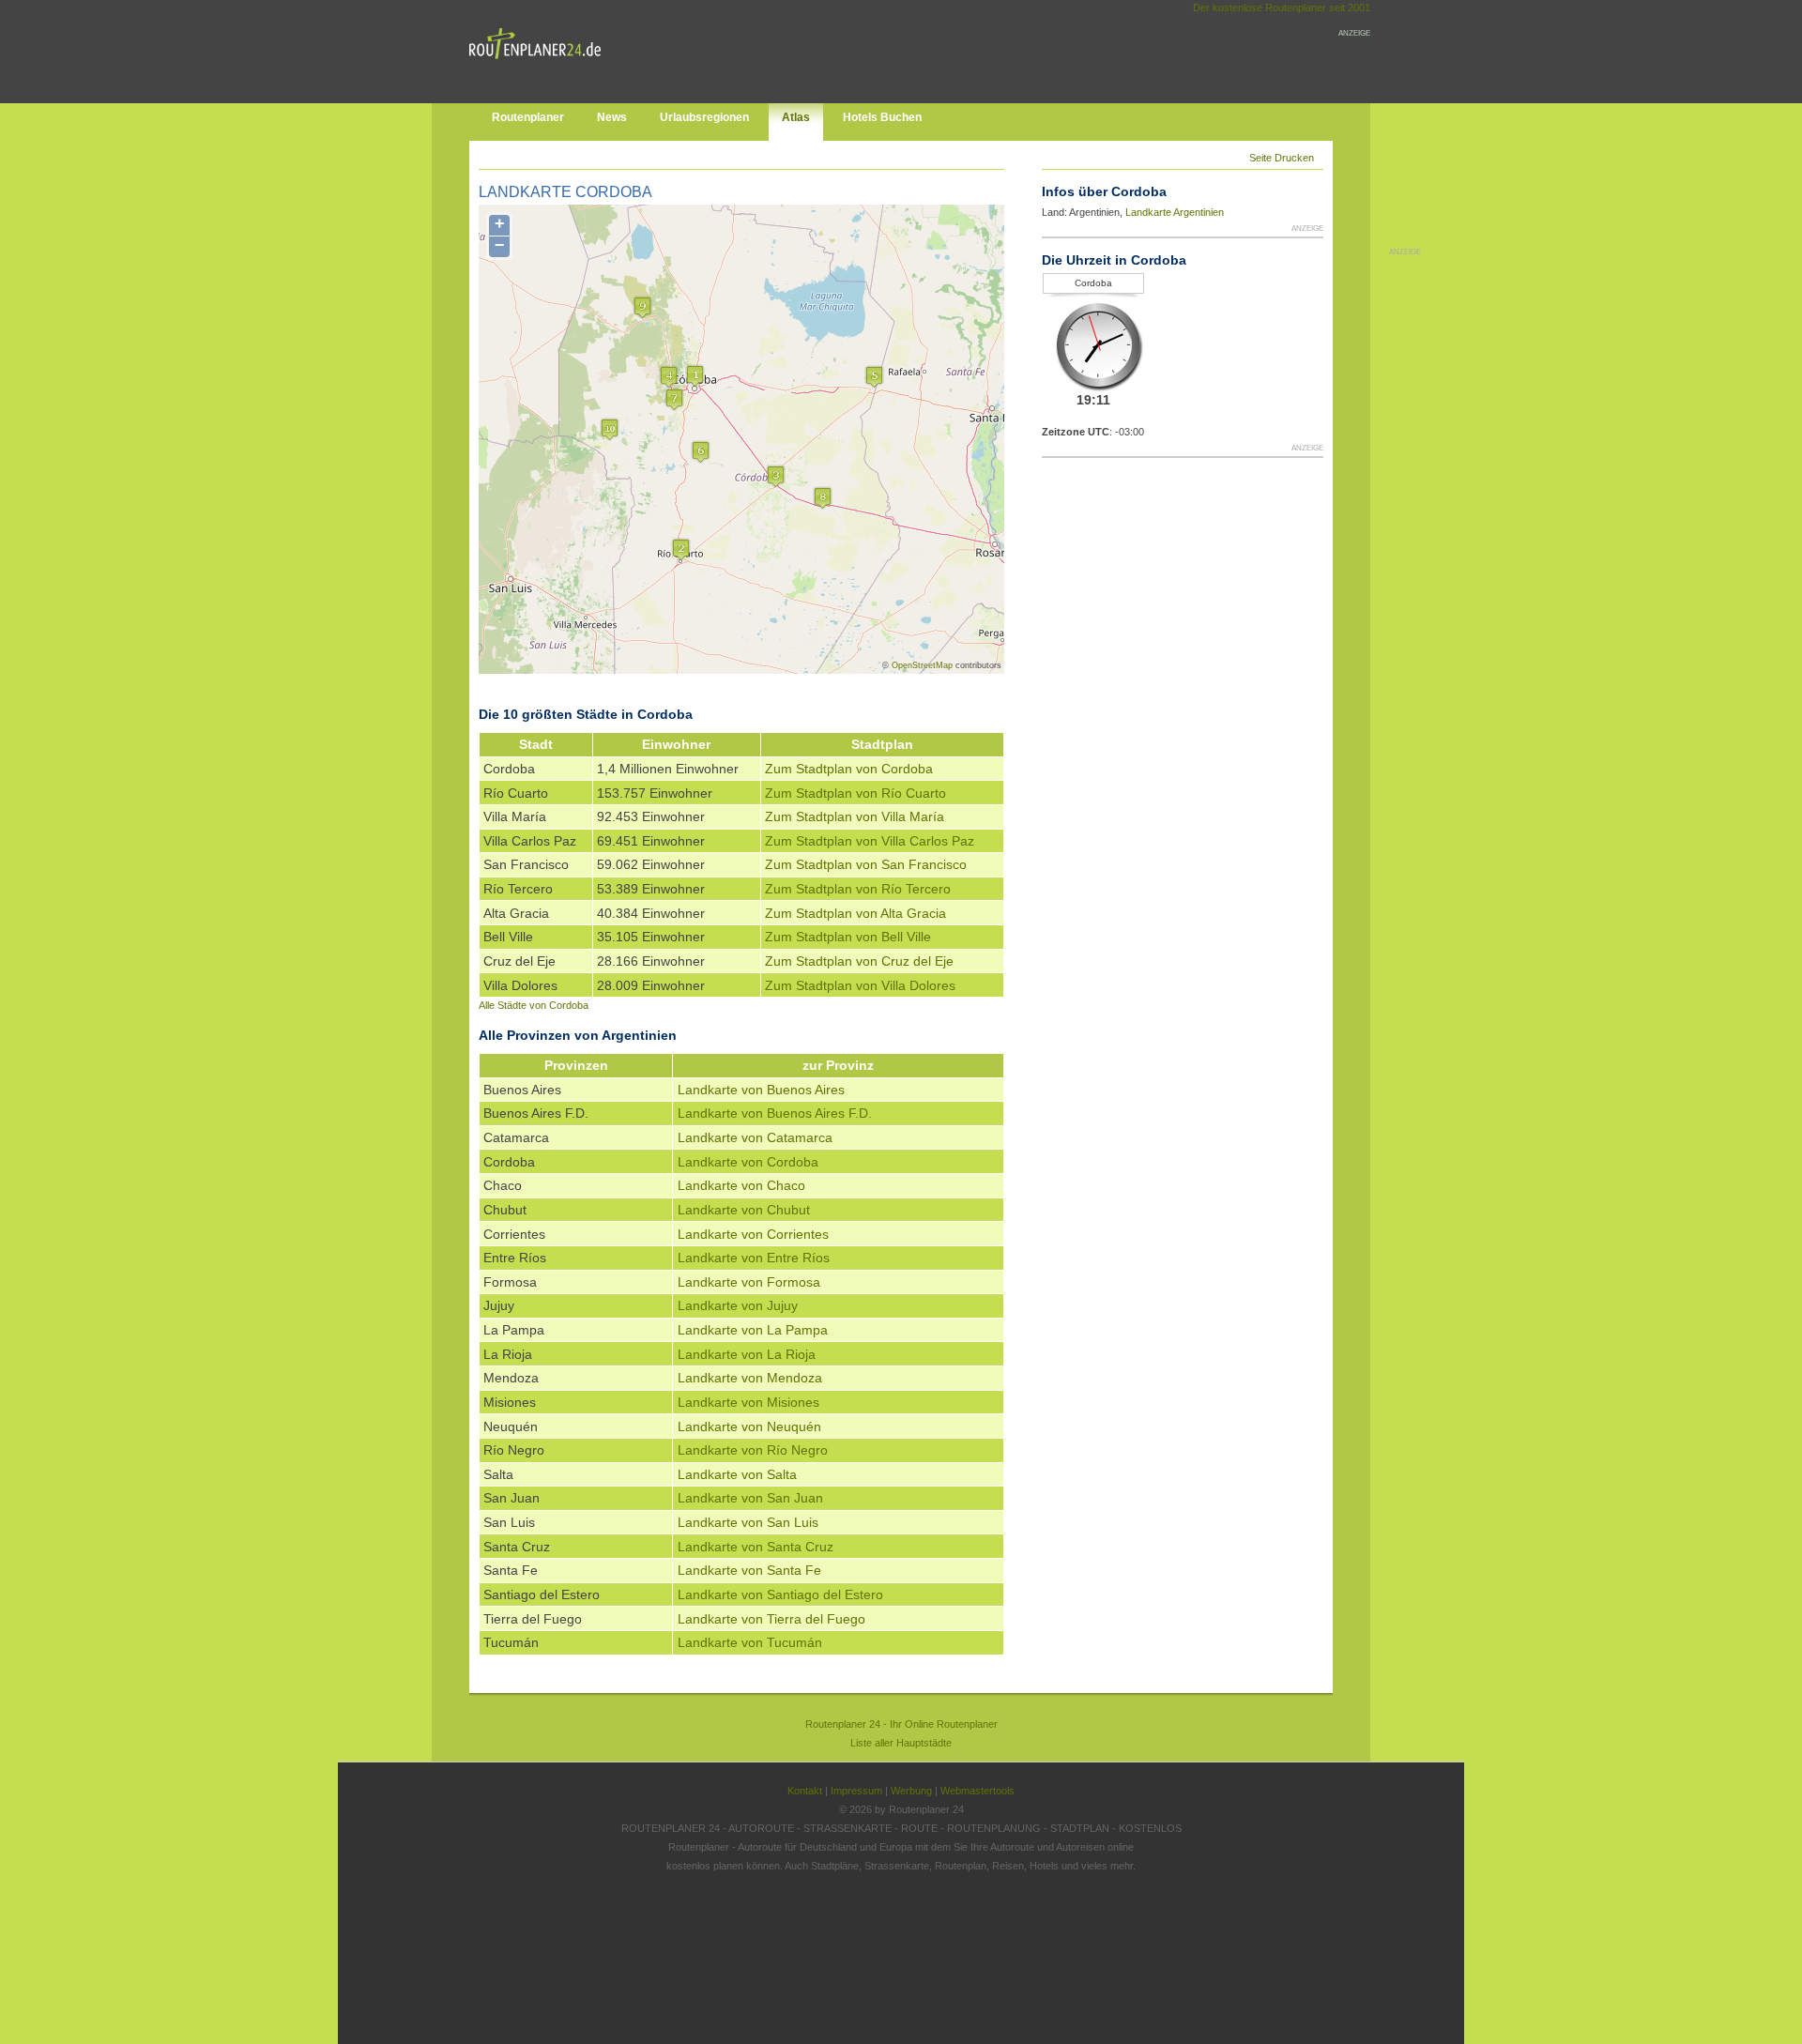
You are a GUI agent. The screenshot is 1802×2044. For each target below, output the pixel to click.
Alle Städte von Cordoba (534, 1005)
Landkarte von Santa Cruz (756, 1547)
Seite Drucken (1282, 158)
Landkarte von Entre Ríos (754, 1258)
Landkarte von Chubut (744, 1210)
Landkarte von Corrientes (753, 1234)
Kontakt (805, 1791)
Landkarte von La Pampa (753, 1330)
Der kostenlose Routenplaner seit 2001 (1282, 8)
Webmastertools (977, 1791)
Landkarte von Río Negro (753, 1450)
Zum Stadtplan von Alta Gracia (855, 913)
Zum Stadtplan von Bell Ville (848, 937)
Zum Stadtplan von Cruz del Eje (859, 961)
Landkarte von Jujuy (738, 1305)
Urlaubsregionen (704, 117)
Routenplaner (528, 117)
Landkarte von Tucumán (750, 1642)
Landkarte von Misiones (748, 1402)
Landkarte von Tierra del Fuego (771, 1619)
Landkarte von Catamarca (755, 1137)
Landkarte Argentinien (1175, 212)
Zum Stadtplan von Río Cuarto (855, 793)
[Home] (540, 63)
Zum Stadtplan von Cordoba (849, 769)
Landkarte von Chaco (741, 1185)
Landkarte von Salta (737, 1474)
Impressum (856, 1791)
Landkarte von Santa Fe (749, 1570)
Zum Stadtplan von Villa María (855, 816)
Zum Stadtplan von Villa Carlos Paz (870, 841)
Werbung (911, 1791)
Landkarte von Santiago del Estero (780, 1594)
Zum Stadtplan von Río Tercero (858, 889)
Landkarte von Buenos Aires (761, 1090)
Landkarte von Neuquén (749, 1426)
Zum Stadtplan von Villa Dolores (860, 985)
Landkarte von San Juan (750, 1498)
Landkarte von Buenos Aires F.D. (775, 1113)
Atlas (796, 117)
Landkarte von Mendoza (750, 1378)
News (612, 117)
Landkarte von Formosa (749, 1282)
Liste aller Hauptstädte (901, 1743)
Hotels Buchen (882, 117)
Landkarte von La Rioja (747, 1354)
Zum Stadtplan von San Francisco (866, 864)
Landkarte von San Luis (748, 1522)
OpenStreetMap (922, 665)
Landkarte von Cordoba (748, 1162)
